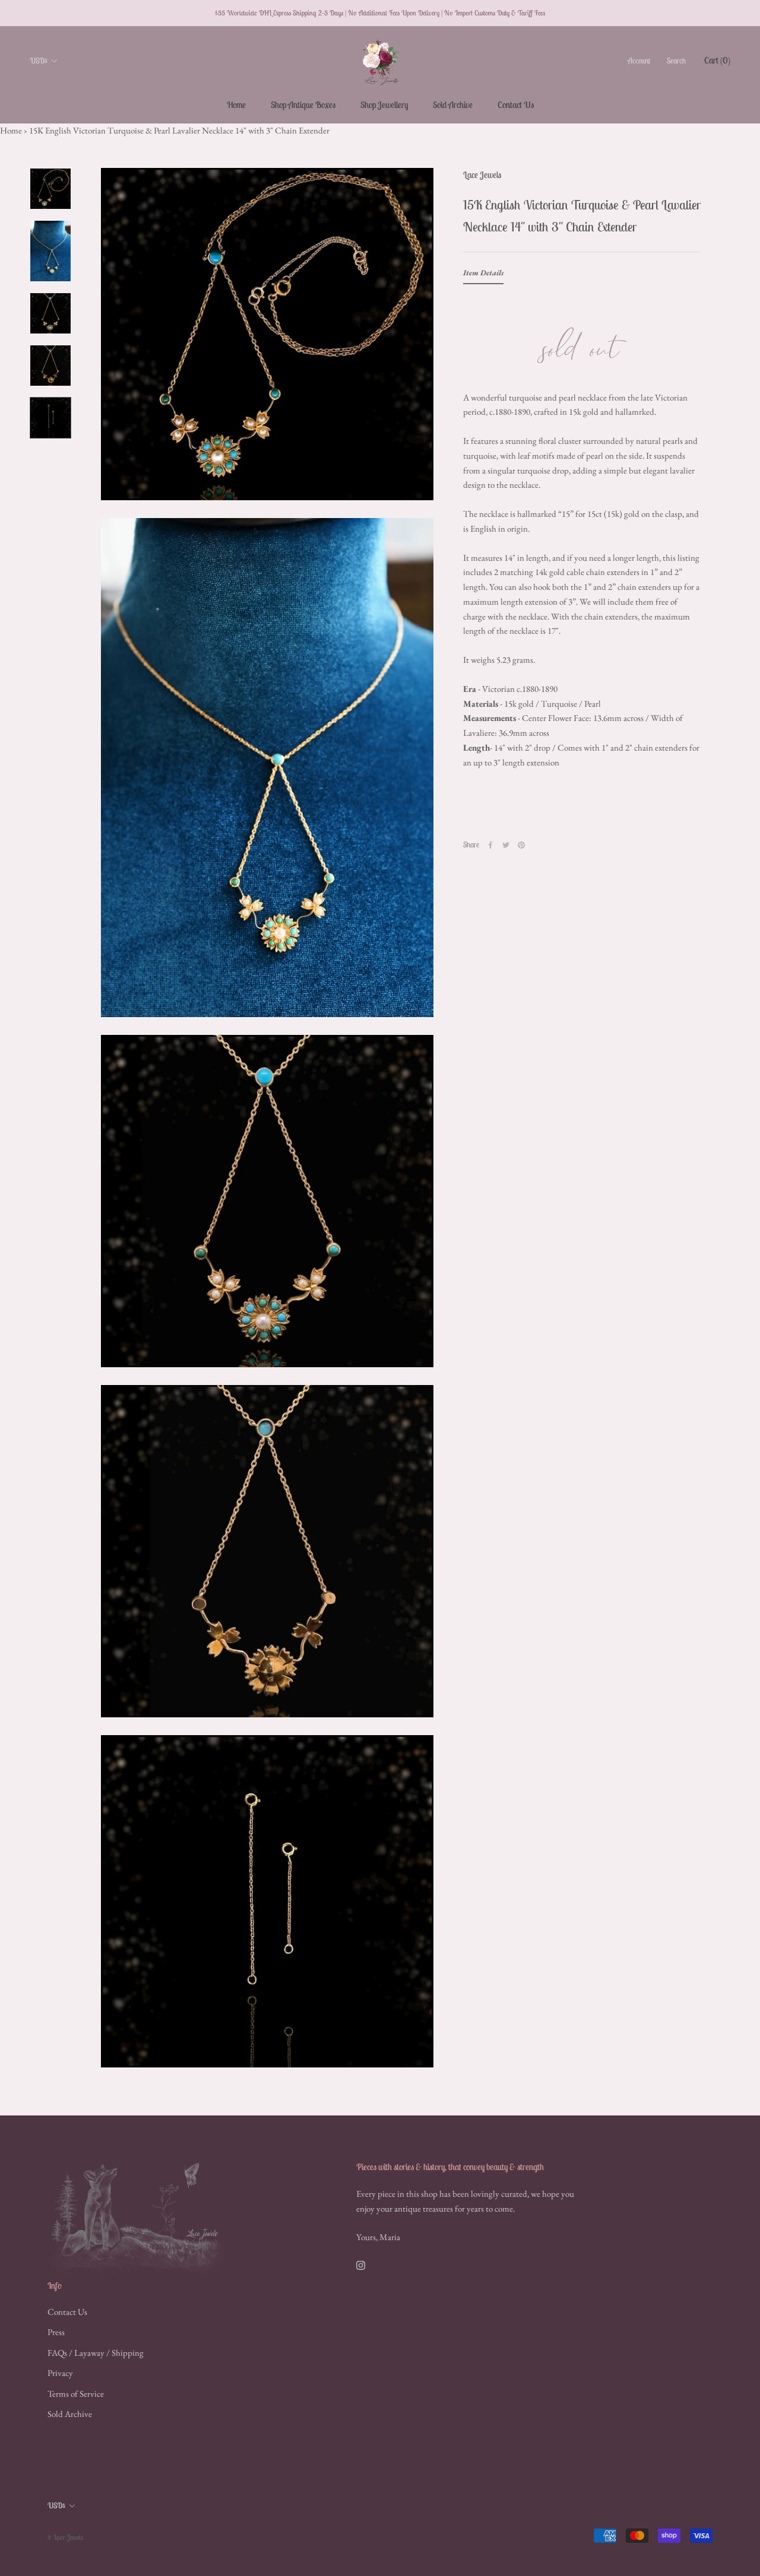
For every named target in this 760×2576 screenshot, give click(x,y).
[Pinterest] (521, 845)
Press (56, 2332)
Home (236, 105)
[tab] (483, 275)
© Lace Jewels (65, 2537)
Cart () (717, 60)
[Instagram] (361, 2264)
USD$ (39, 61)
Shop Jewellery (384, 105)
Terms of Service (76, 2394)
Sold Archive (453, 105)
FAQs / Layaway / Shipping (96, 2353)
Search (676, 61)
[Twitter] (506, 845)
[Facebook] (490, 845)
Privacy (60, 2373)
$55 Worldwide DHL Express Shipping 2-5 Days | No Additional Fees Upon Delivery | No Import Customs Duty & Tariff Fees (380, 13)
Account (639, 61)
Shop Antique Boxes (303, 105)
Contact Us (516, 105)
